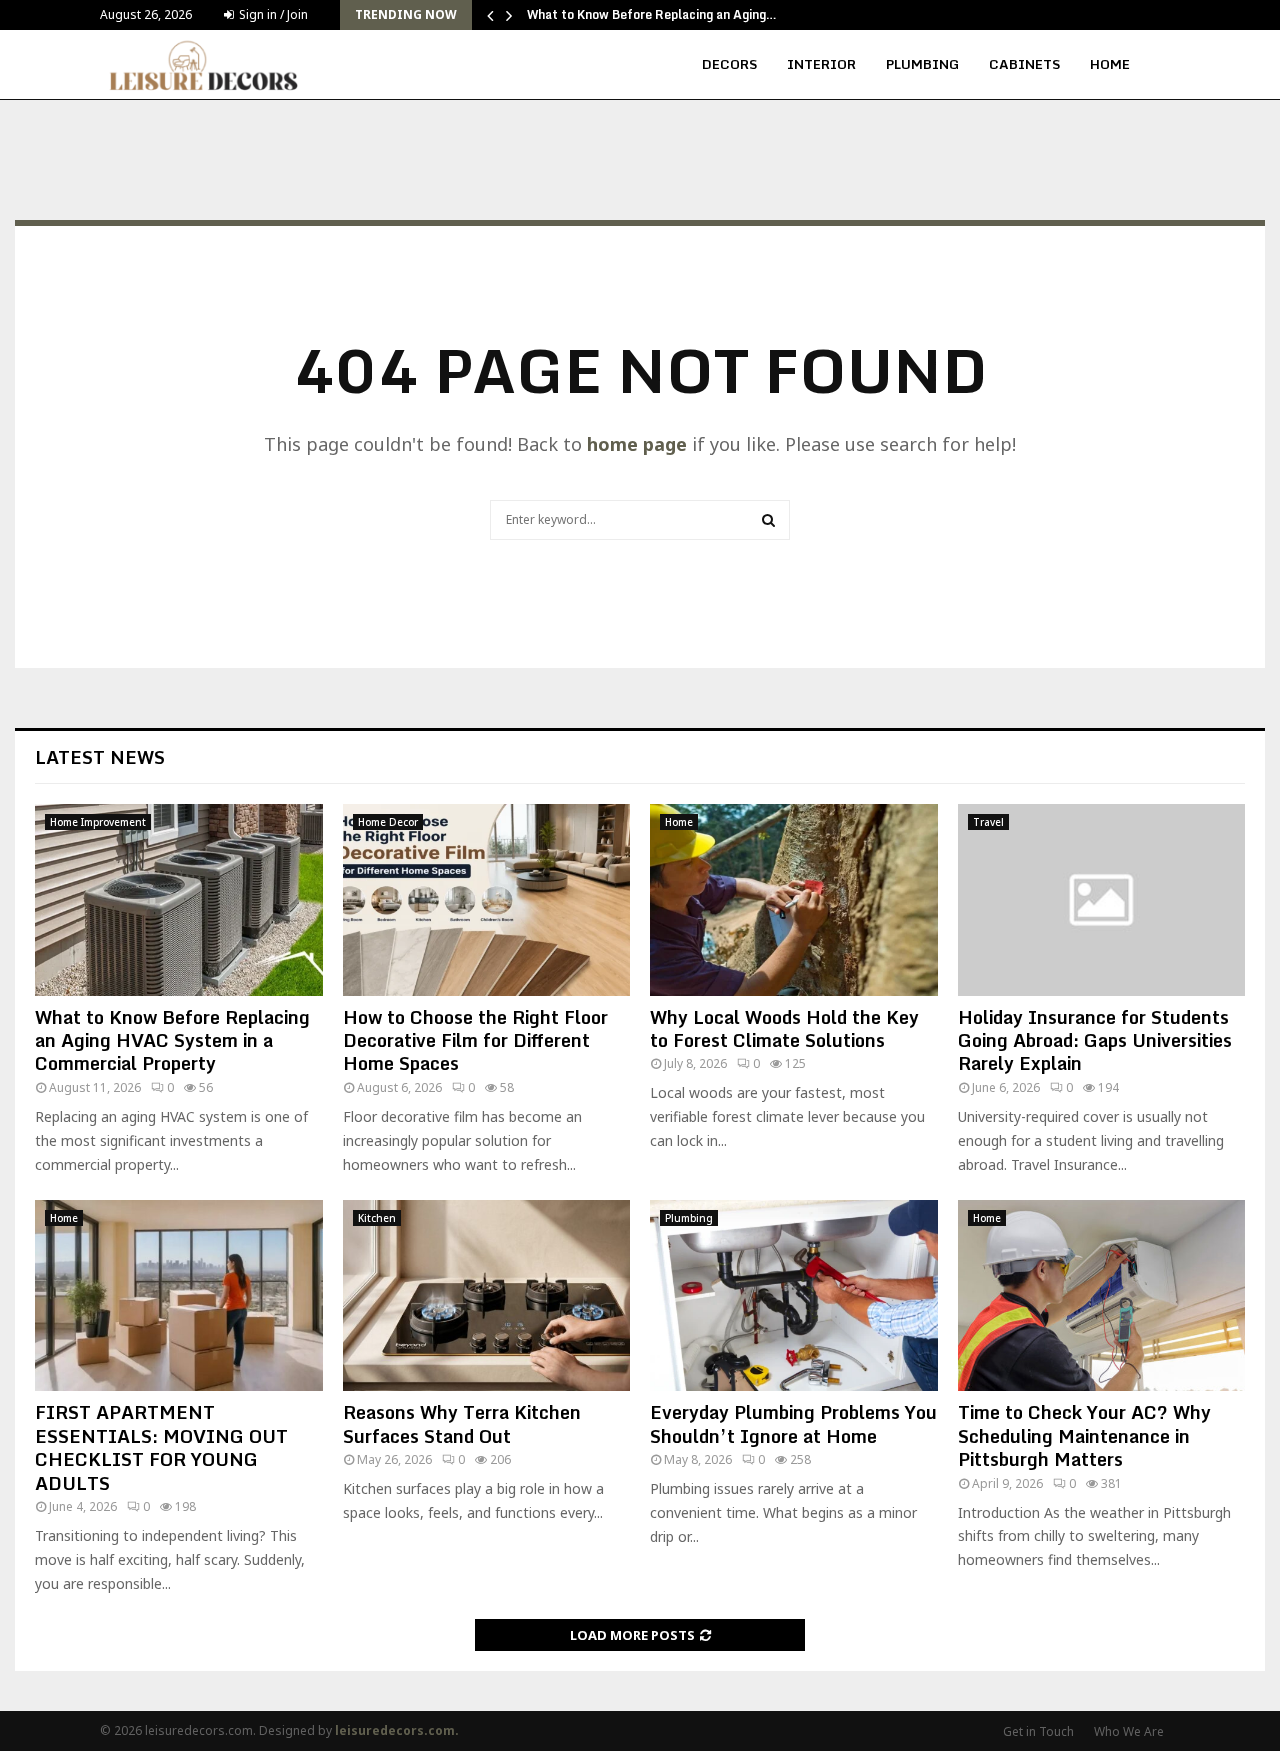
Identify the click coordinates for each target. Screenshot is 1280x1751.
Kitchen (377, 1218)
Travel (988, 822)
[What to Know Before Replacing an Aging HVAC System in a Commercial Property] (179, 900)
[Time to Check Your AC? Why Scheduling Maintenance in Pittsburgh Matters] (1102, 1296)
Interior (821, 64)
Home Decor (388, 822)
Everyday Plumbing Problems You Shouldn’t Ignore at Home (793, 1423)
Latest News (100, 757)
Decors (729, 64)
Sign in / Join (272, 14)
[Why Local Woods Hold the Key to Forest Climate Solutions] (794, 900)
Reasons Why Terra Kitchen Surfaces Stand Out (462, 1423)
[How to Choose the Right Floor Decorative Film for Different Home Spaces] (487, 900)
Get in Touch (1038, 1731)
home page (637, 444)
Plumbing (922, 64)
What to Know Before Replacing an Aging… (652, 14)
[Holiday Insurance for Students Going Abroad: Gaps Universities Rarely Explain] (1102, 900)
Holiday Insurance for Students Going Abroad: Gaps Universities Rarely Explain (1095, 1040)
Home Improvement (98, 822)
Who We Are (1129, 1731)
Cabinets (1024, 64)
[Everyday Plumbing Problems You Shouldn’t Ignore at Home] (794, 1296)
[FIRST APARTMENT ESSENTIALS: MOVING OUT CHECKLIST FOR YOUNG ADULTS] (179, 1296)
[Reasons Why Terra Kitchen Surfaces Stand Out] (487, 1296)
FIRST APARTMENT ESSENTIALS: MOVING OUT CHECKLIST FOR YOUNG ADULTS (161, 1447)
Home (1110, 64)
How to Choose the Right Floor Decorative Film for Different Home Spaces (475, 1040)
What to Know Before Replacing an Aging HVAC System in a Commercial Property (172, 1040)
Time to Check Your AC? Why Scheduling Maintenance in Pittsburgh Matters (1084, 1435)
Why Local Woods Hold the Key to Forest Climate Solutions (784, 1028)
